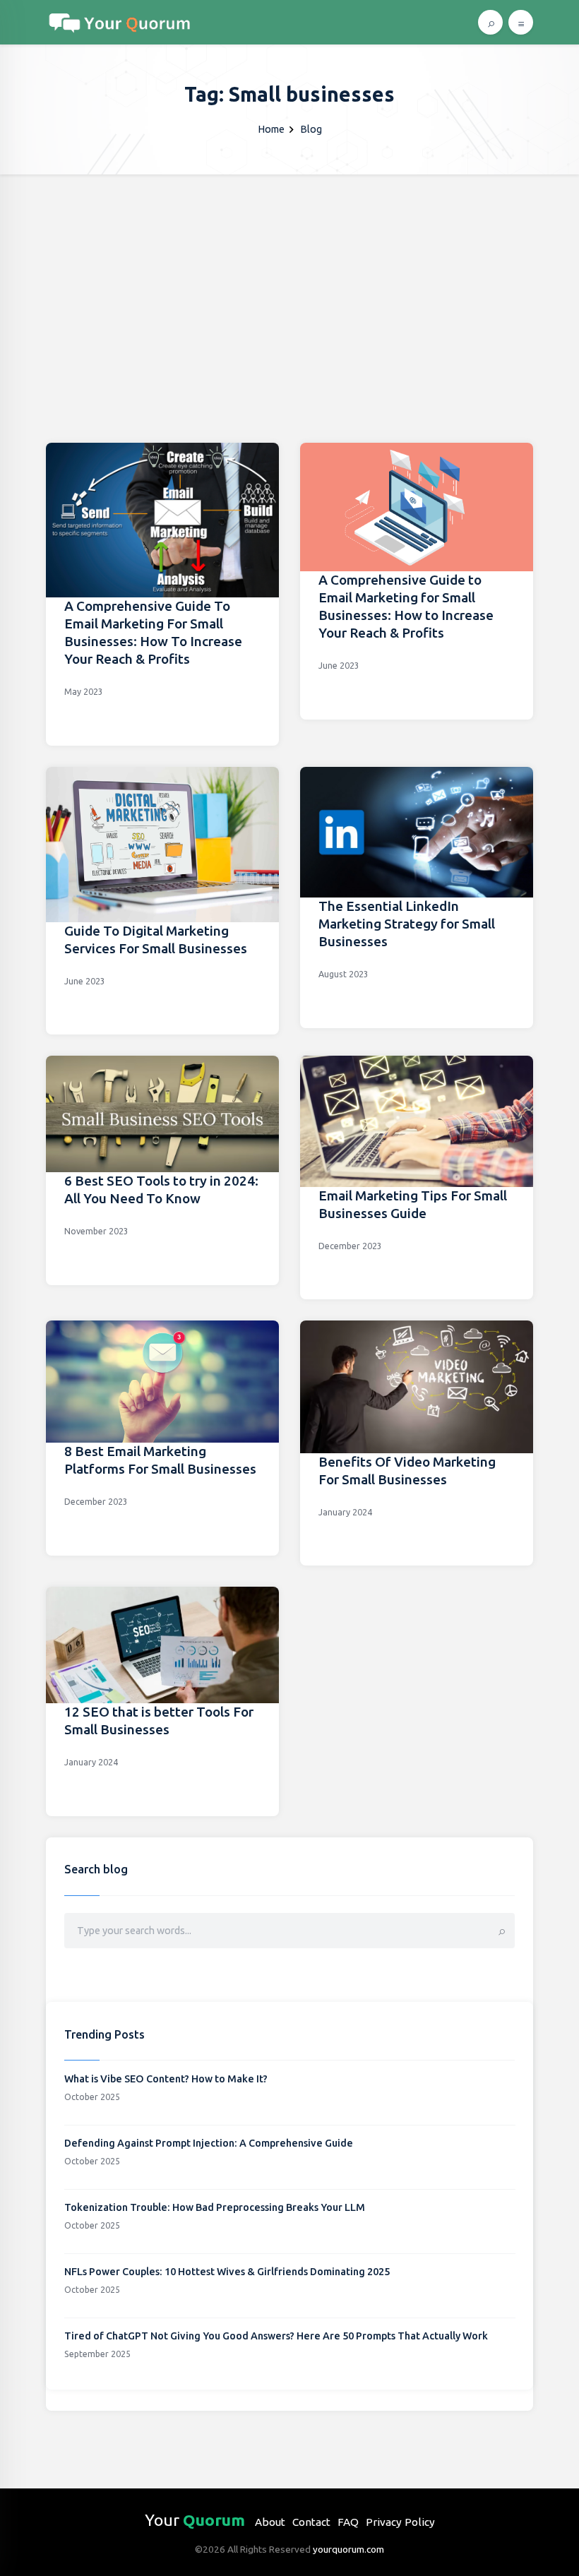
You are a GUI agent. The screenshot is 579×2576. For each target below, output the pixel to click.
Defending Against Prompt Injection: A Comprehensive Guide (209, 2143)
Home (271, 129)
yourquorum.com (348, 2549)
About (270, 2522)
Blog (311, 129)
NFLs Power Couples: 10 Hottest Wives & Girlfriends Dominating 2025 (227, 2272)
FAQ (348, 2522)
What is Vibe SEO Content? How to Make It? (166, 2079)
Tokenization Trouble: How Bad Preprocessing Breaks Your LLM (215, 2207)
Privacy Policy (400, 2522)
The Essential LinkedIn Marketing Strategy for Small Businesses (407, 924)
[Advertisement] (289, 280)
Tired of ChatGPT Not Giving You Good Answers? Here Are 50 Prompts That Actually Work (276, 2336)
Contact (311, 2522)
